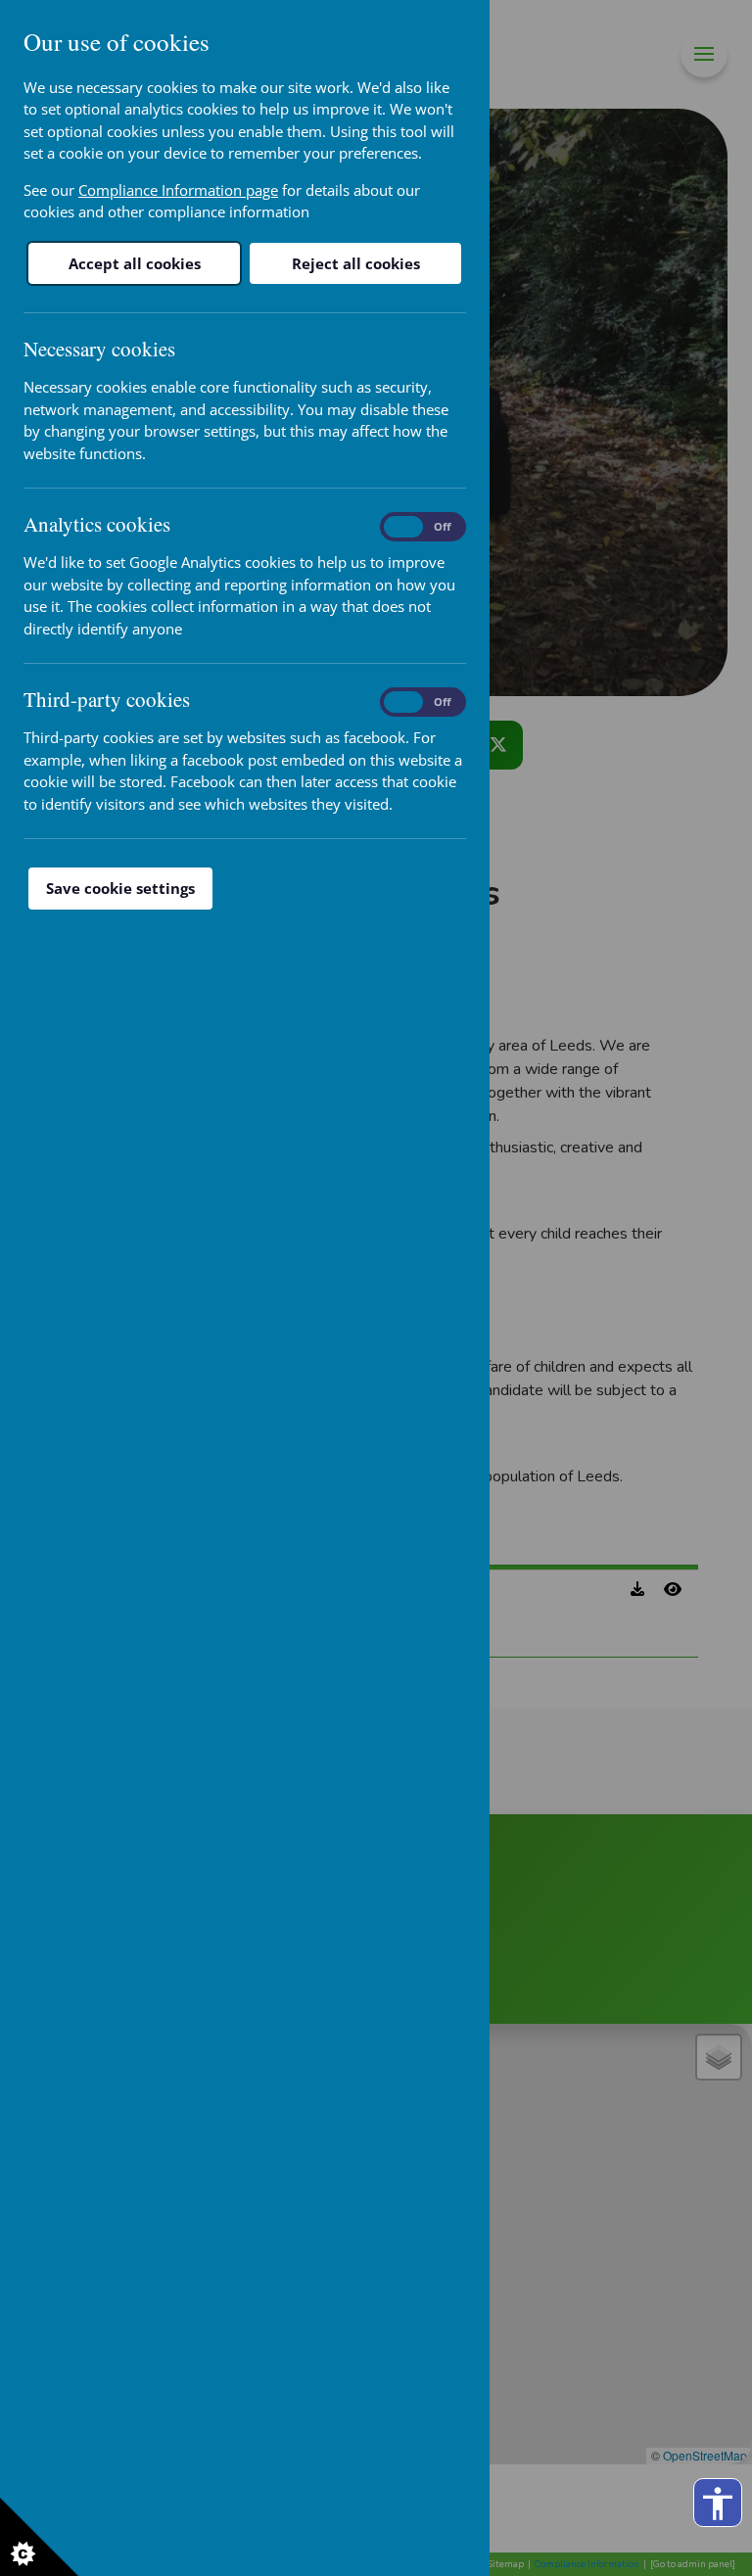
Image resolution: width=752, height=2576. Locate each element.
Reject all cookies (356, 263)
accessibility (718, 2504)
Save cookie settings (120, 888)
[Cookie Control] (39, 2537)
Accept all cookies (135, 263)
